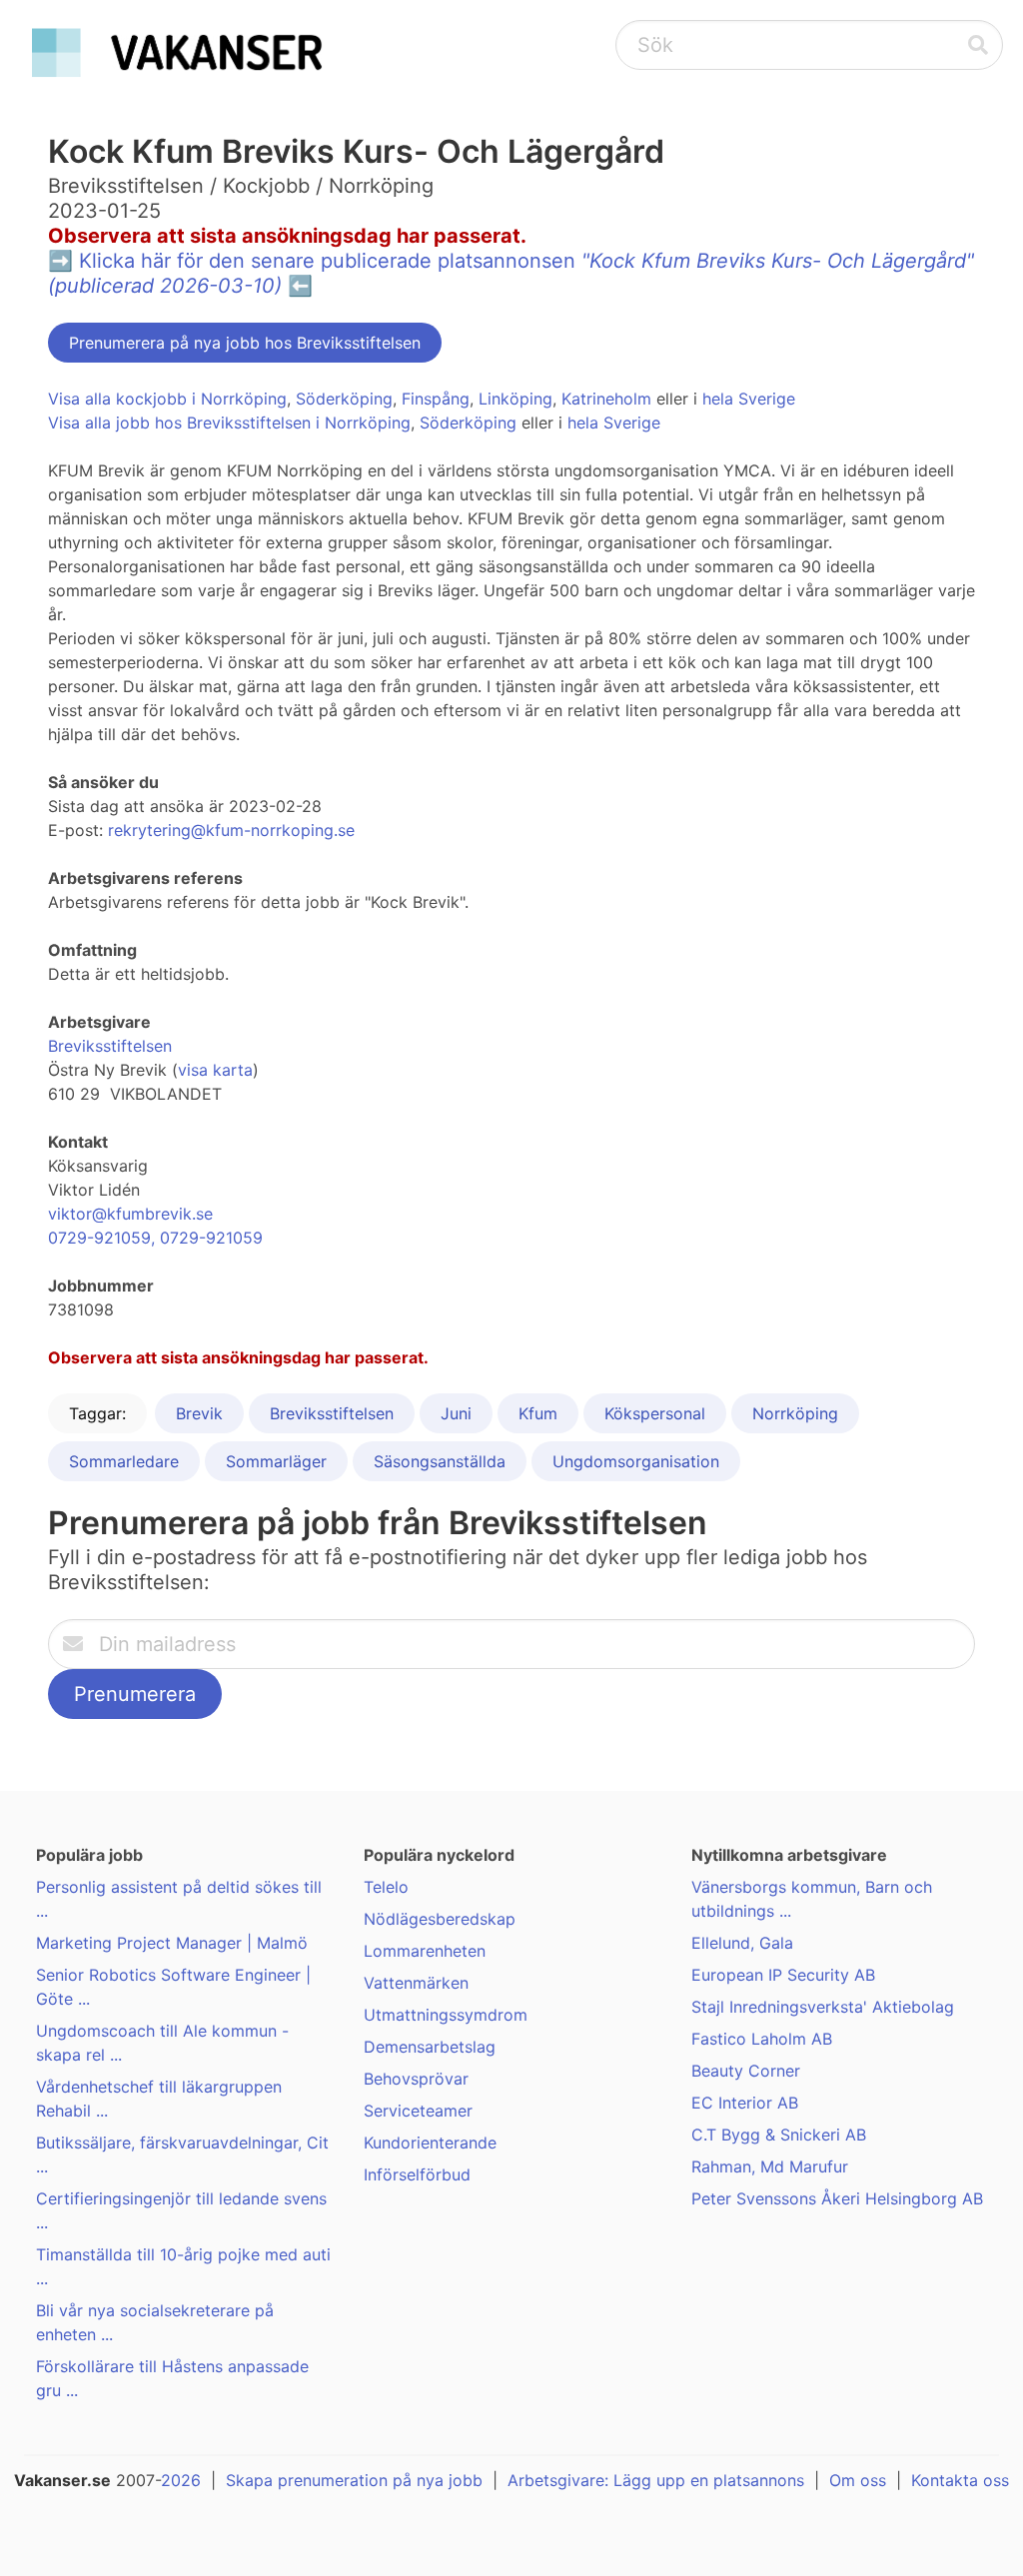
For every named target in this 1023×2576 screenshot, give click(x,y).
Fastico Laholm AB (762, 2039)
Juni (456, 1413)
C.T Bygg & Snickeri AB (779, 2135)
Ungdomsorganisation (636, 1461)
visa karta (215, 1070)
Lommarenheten (425, 1951)
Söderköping (344, 399)
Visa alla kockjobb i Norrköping (167, 399)
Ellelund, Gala (742, 1943)
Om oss (858, 2480)
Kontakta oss (960, 2480)
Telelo (386, 1887)
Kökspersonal (655, 1413)
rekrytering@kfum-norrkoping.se (231, 830)
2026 (181, 2480)
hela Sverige (749, 399)
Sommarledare (124, 1461)
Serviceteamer (418, 2111)
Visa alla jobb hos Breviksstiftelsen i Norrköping (229, 423)
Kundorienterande (430, 2143)
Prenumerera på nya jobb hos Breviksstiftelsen (245, 343)
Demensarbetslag (430, 2047)
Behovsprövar (416, 2079)
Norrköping (795, 1413)
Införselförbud (417, 2174)
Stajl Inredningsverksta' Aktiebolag (823, 2007)
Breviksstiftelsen (110, 1046)
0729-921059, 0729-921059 (155, 1238)
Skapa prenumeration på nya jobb (354, 2480)
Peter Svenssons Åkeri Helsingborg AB (837, 2198)
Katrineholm (606, 399)
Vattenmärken (416, 1983)
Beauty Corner (746, 2071)
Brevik (199, 1413)
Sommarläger (276, 1461)
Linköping (515, 399)
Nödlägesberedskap (440, 1919)
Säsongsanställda (440, 1461)
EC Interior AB (745, 2103)
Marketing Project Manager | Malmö (172, 1943)
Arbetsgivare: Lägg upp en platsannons (656, 2480)
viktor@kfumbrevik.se (130, 1214)
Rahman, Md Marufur (770, 2166)
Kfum (538, 1413)
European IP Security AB (783, 1975)
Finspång (436, 399)
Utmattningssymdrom (446, 2015)
